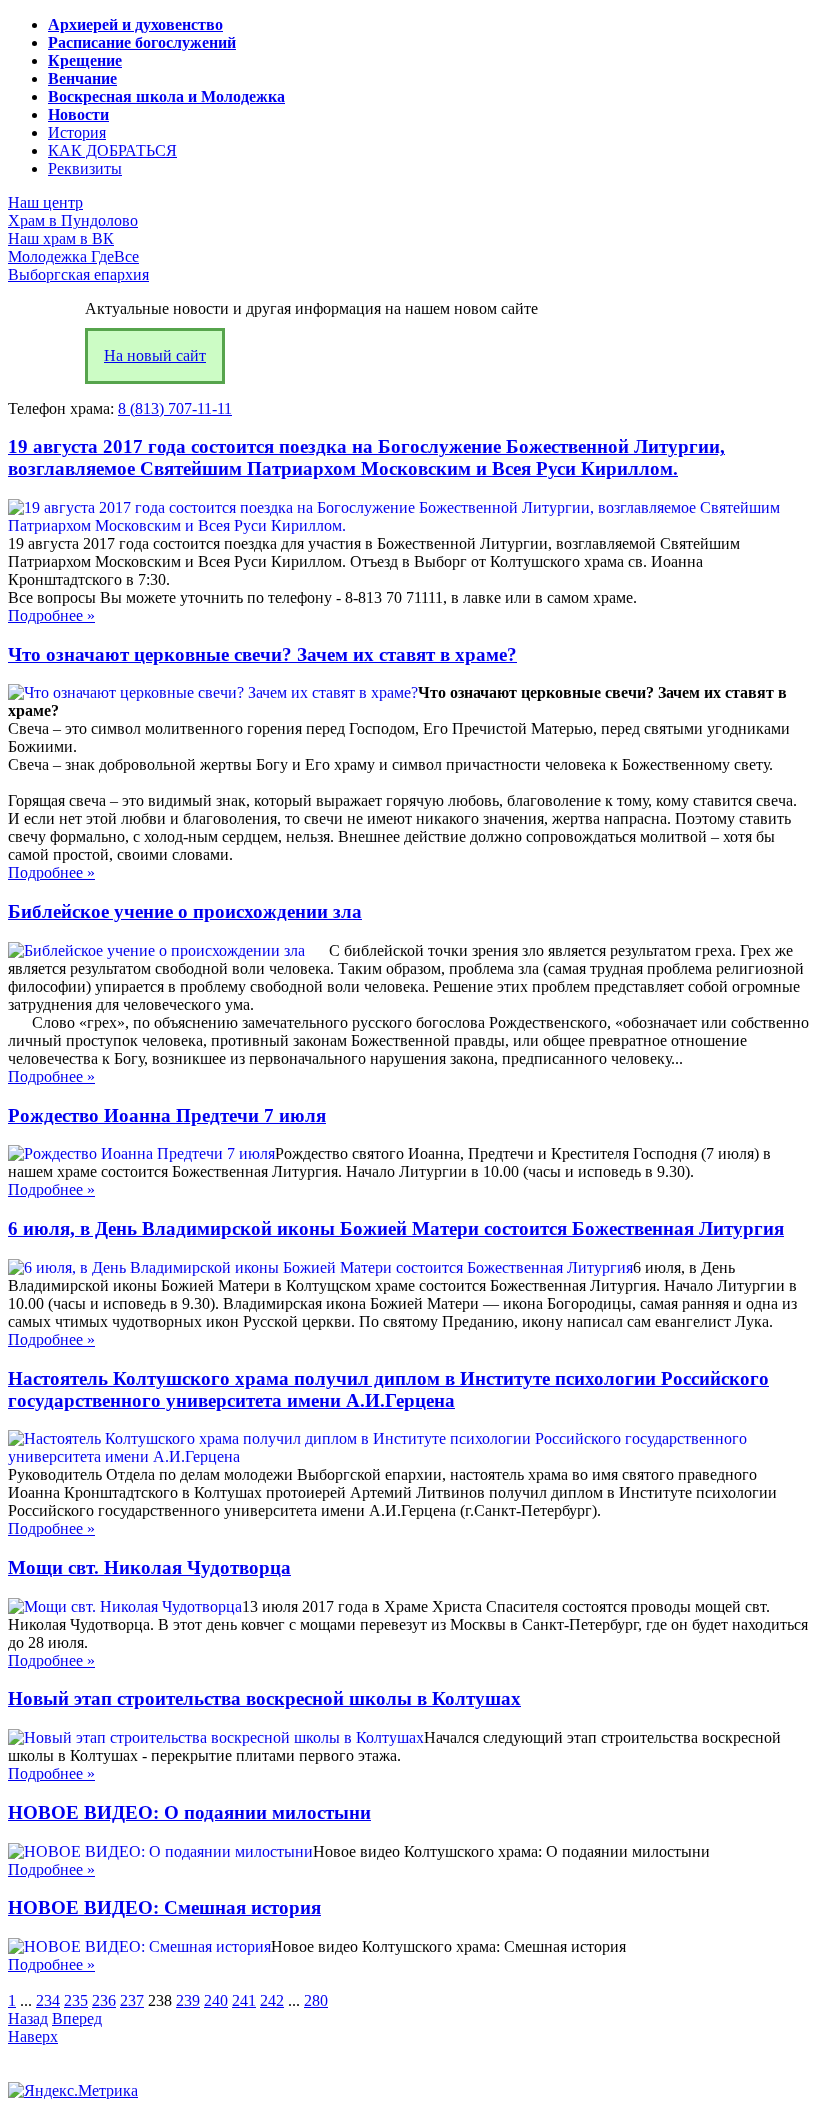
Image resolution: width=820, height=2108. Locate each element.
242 (272, 2000)
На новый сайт (155, 355)
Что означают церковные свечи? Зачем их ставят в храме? (262, 654)
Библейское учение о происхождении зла (185, 911)
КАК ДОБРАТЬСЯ (112, 150)
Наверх (33, 2036)
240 (216, 2000)
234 (48, 2000)
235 (76, 2000)
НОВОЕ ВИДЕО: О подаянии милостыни (189, 1812)
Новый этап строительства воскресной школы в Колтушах (264, 1698)
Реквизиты (85, 168)
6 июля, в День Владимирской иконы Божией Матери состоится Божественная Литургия (396, 1228)
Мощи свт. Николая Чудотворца (149, 1567)
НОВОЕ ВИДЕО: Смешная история (164, 1907)
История (77, 132)
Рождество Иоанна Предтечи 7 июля (167, 1115)
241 (244, 2000)
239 (188, 2000)
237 (132, 2000)
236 (104, 2000)
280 (316, 2000)
